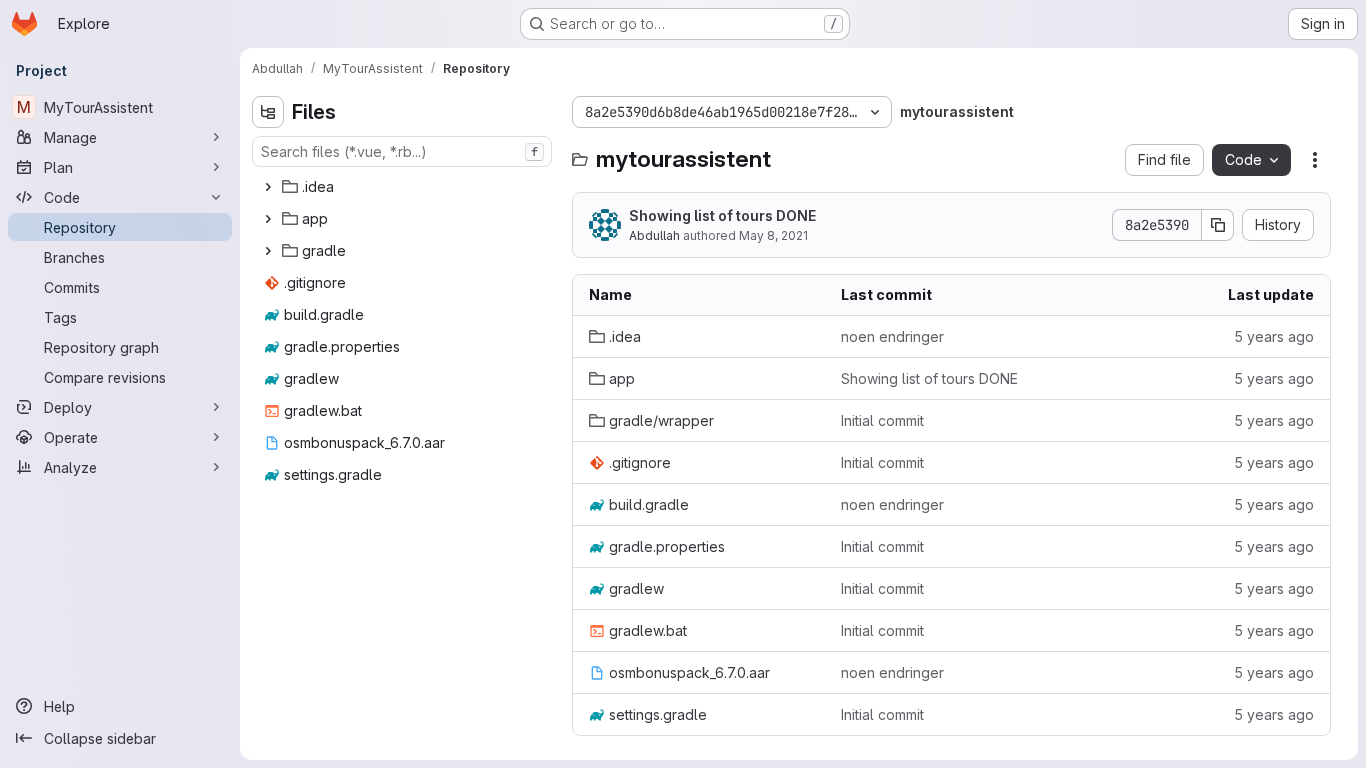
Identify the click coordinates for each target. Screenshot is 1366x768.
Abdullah (654, 235)
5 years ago (1274, 336)
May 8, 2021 (773, 235)
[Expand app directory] (268, 219)
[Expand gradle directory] (268, 251)
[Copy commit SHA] (1218, 225)
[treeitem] (404, 187)
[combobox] (402, 151)
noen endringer (892, 336)
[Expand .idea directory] (268, 187)
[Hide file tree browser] (268, 112)
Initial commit (882, 420)
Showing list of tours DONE (722, 215)
